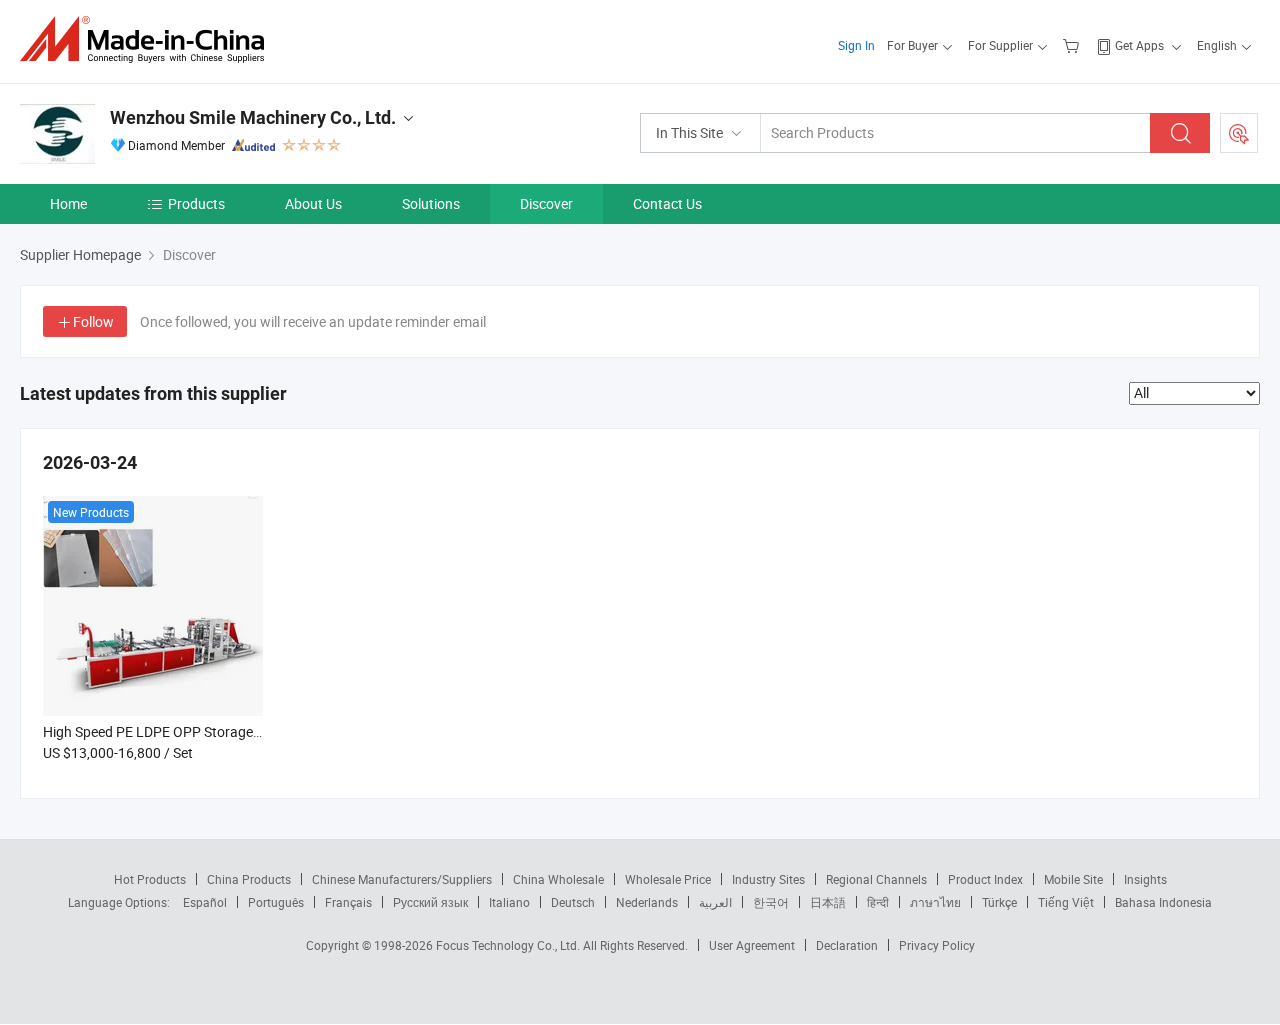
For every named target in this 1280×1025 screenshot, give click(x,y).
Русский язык (430, 902)
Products (196, 203)
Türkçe (999, 902)
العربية (715, 902)
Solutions (431, 203)
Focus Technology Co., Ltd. (509, 945)
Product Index (985, 879)
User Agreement (752, 945)
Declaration (847, 945)
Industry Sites (768, 879)
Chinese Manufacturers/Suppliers (402, 879)
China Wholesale (558, 879)
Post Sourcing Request (1239, 133)
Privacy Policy (937, 945)
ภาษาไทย (935, 902)
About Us (313, 203)
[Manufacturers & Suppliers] (148, 39)
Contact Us (667, 203)
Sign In (856, 45)
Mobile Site (1073, 879)
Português (276, 902)
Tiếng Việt (1066, 902)
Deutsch (573, 902)
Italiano (509, 902)
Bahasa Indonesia (1163, 902)
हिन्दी (878, 902)
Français (348, 902)
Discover (546, 203)
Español (205, 902)
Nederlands (647, 902)
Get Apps (1139, 45)
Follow (93, 321)
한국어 (771, 902)
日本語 (828, 902)
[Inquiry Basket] (1073, 45)
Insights (1145, 879)
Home (68, 203)
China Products (249, 879)
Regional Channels (876, 879)
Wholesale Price (668, 879)
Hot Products (150, 879)
